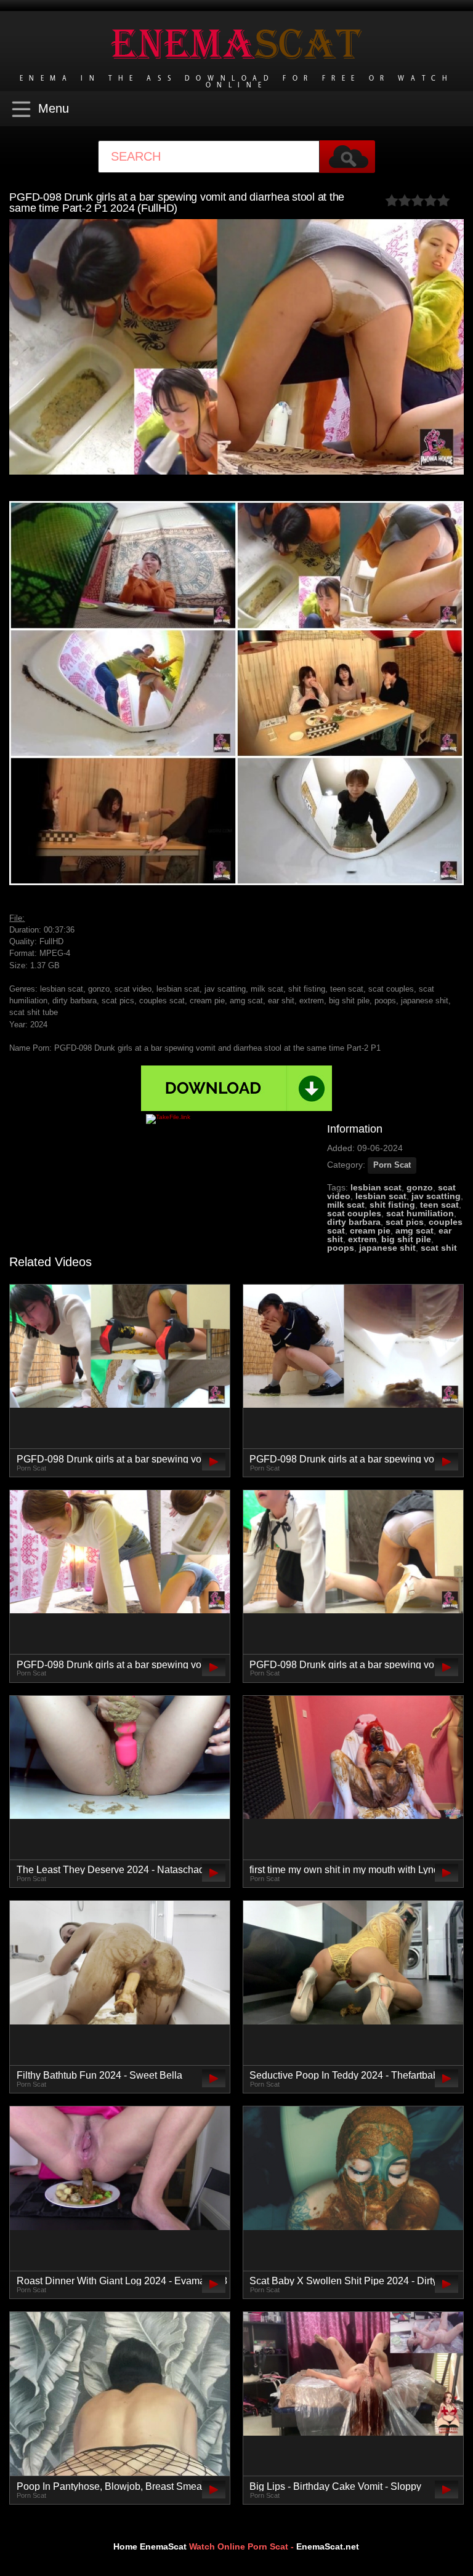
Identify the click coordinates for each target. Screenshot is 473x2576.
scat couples (354, 1213)
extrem (362, 1239)
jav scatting (436, 1196)
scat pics (405, 1222)
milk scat (346, 1205)
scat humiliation (420, 1213)
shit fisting (392, 1205)
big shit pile (406, 1239)
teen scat (439, 1205)
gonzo (420, 1187)
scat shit (439, 1248)
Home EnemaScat (150, 2546)
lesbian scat (376, 1187)
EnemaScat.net (328, 2546)
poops (341, 1248)
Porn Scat (392, 1165)
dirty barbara (354, 1222)
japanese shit (387, 1248)
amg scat (414, 1230)
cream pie (370, 1230)
